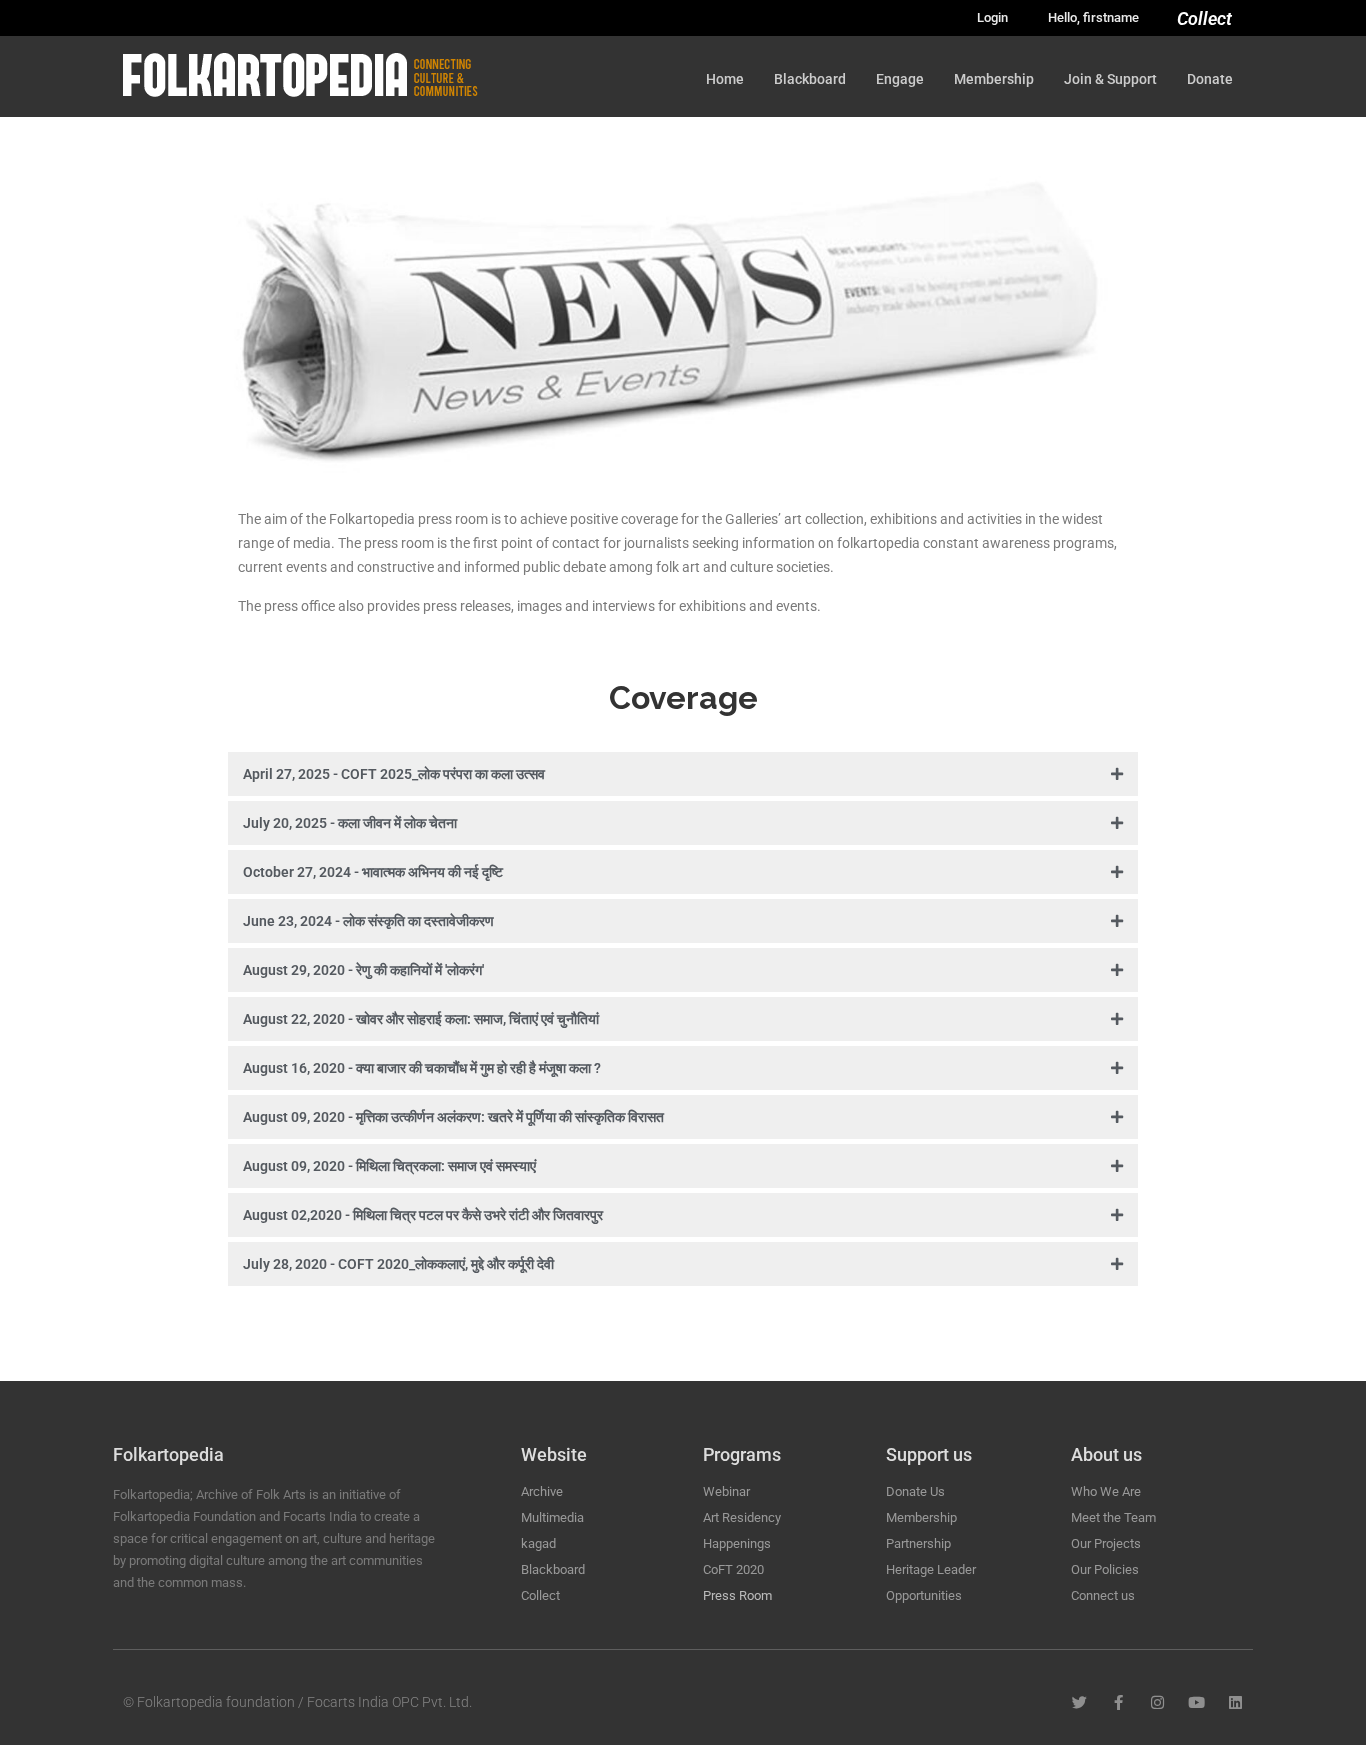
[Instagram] (1157, 1702)
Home (725, 79)
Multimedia (552, 1517)
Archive (542, 1491)
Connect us (1103, 1595)
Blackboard (810, 79)
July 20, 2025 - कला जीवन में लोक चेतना (350, 823)
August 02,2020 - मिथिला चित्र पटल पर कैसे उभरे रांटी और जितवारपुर (423, 1215)
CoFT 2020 (733, 1569)
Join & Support (1110, 79)
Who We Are (1106, 1491)
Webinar (726, 1491)
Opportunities (924, 1595)
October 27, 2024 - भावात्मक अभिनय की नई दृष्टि (373, 872)
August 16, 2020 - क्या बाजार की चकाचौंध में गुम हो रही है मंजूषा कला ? (422, 1068)
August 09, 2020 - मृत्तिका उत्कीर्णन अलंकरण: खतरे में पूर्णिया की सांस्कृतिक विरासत (453, 1117)
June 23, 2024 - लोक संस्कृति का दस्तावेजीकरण (368, 921)
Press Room (737, 1595)
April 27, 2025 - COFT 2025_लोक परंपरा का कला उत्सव (394, 774)
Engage (900, 79)
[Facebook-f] (1118, 1702)
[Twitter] (1079, 1702)
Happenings (737, 1543)
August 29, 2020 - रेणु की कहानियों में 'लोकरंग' (363, 970)
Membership (994, 79)
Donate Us (915, 1491)
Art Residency (742, 1517)
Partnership (918, 1543)
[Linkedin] (1235, 1702)
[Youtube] (1196, 1702)
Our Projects (1106, 1543)
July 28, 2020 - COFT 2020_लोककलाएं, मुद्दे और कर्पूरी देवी (398, 1264)
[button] (683, 776)
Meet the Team (1113, 1517)
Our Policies (1105, 1569)
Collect (1204, 18)
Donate (1210, 79)
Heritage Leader (931, 1569)
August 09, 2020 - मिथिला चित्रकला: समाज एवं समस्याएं (389, 1166)
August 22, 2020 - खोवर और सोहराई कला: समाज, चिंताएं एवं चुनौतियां (421, 1019)
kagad (538, 1543)
